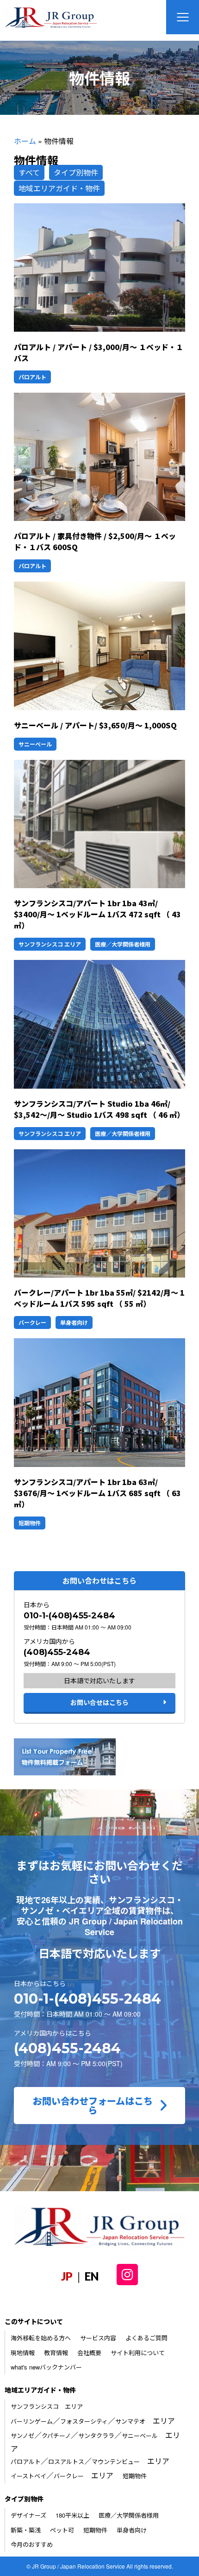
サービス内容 (98, 2338)
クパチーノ (56, 2435)
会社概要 (89, 2353)
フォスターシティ (84, 2421)
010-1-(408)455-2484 (69, 1616)
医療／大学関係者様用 (123, 944)
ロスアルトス (66, 2461)
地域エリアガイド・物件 (59, 188)
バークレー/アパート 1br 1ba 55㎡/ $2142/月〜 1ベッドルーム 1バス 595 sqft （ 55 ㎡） (99, 1298)
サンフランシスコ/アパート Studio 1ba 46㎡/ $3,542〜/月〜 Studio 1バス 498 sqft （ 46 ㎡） (99, 1109)
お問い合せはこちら (99, 1702)
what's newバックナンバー (46, 2367)
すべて (29, 172)
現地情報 (23, 2353)
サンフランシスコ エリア (50, 944)
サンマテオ (130, 2421)
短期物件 (30, 1523)
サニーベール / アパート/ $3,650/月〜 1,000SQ (95, 725)
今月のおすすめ (32, 2544)
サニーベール (35, 744)
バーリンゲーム (32, 2421)
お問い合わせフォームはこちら (93, 2105)
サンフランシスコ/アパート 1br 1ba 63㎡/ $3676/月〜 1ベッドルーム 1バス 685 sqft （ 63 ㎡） (97, 1493)
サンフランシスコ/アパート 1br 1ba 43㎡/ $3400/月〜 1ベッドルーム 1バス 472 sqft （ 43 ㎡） (97, 914)
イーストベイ (28, 2476)
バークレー (32, 1322)
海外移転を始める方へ (41, 2338)
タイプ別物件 (76, 172)
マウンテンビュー (116, 2461)
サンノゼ (22, 2435)
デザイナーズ (28, 2515)
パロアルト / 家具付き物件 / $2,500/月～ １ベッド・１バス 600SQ (95, 541)
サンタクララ (96, 2435)
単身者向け (74, 1322)
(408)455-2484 (57, 1652)
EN (92, 2276)
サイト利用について (138, 2353)
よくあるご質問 (146, 2338)
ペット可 (62, 2530)
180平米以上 (72, 2515)
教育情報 (56, 2353)
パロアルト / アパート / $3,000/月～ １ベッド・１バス (99, 352)
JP (67, 2276)
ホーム (25, 141)
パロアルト (32, 377)
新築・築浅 (26, 2530)
